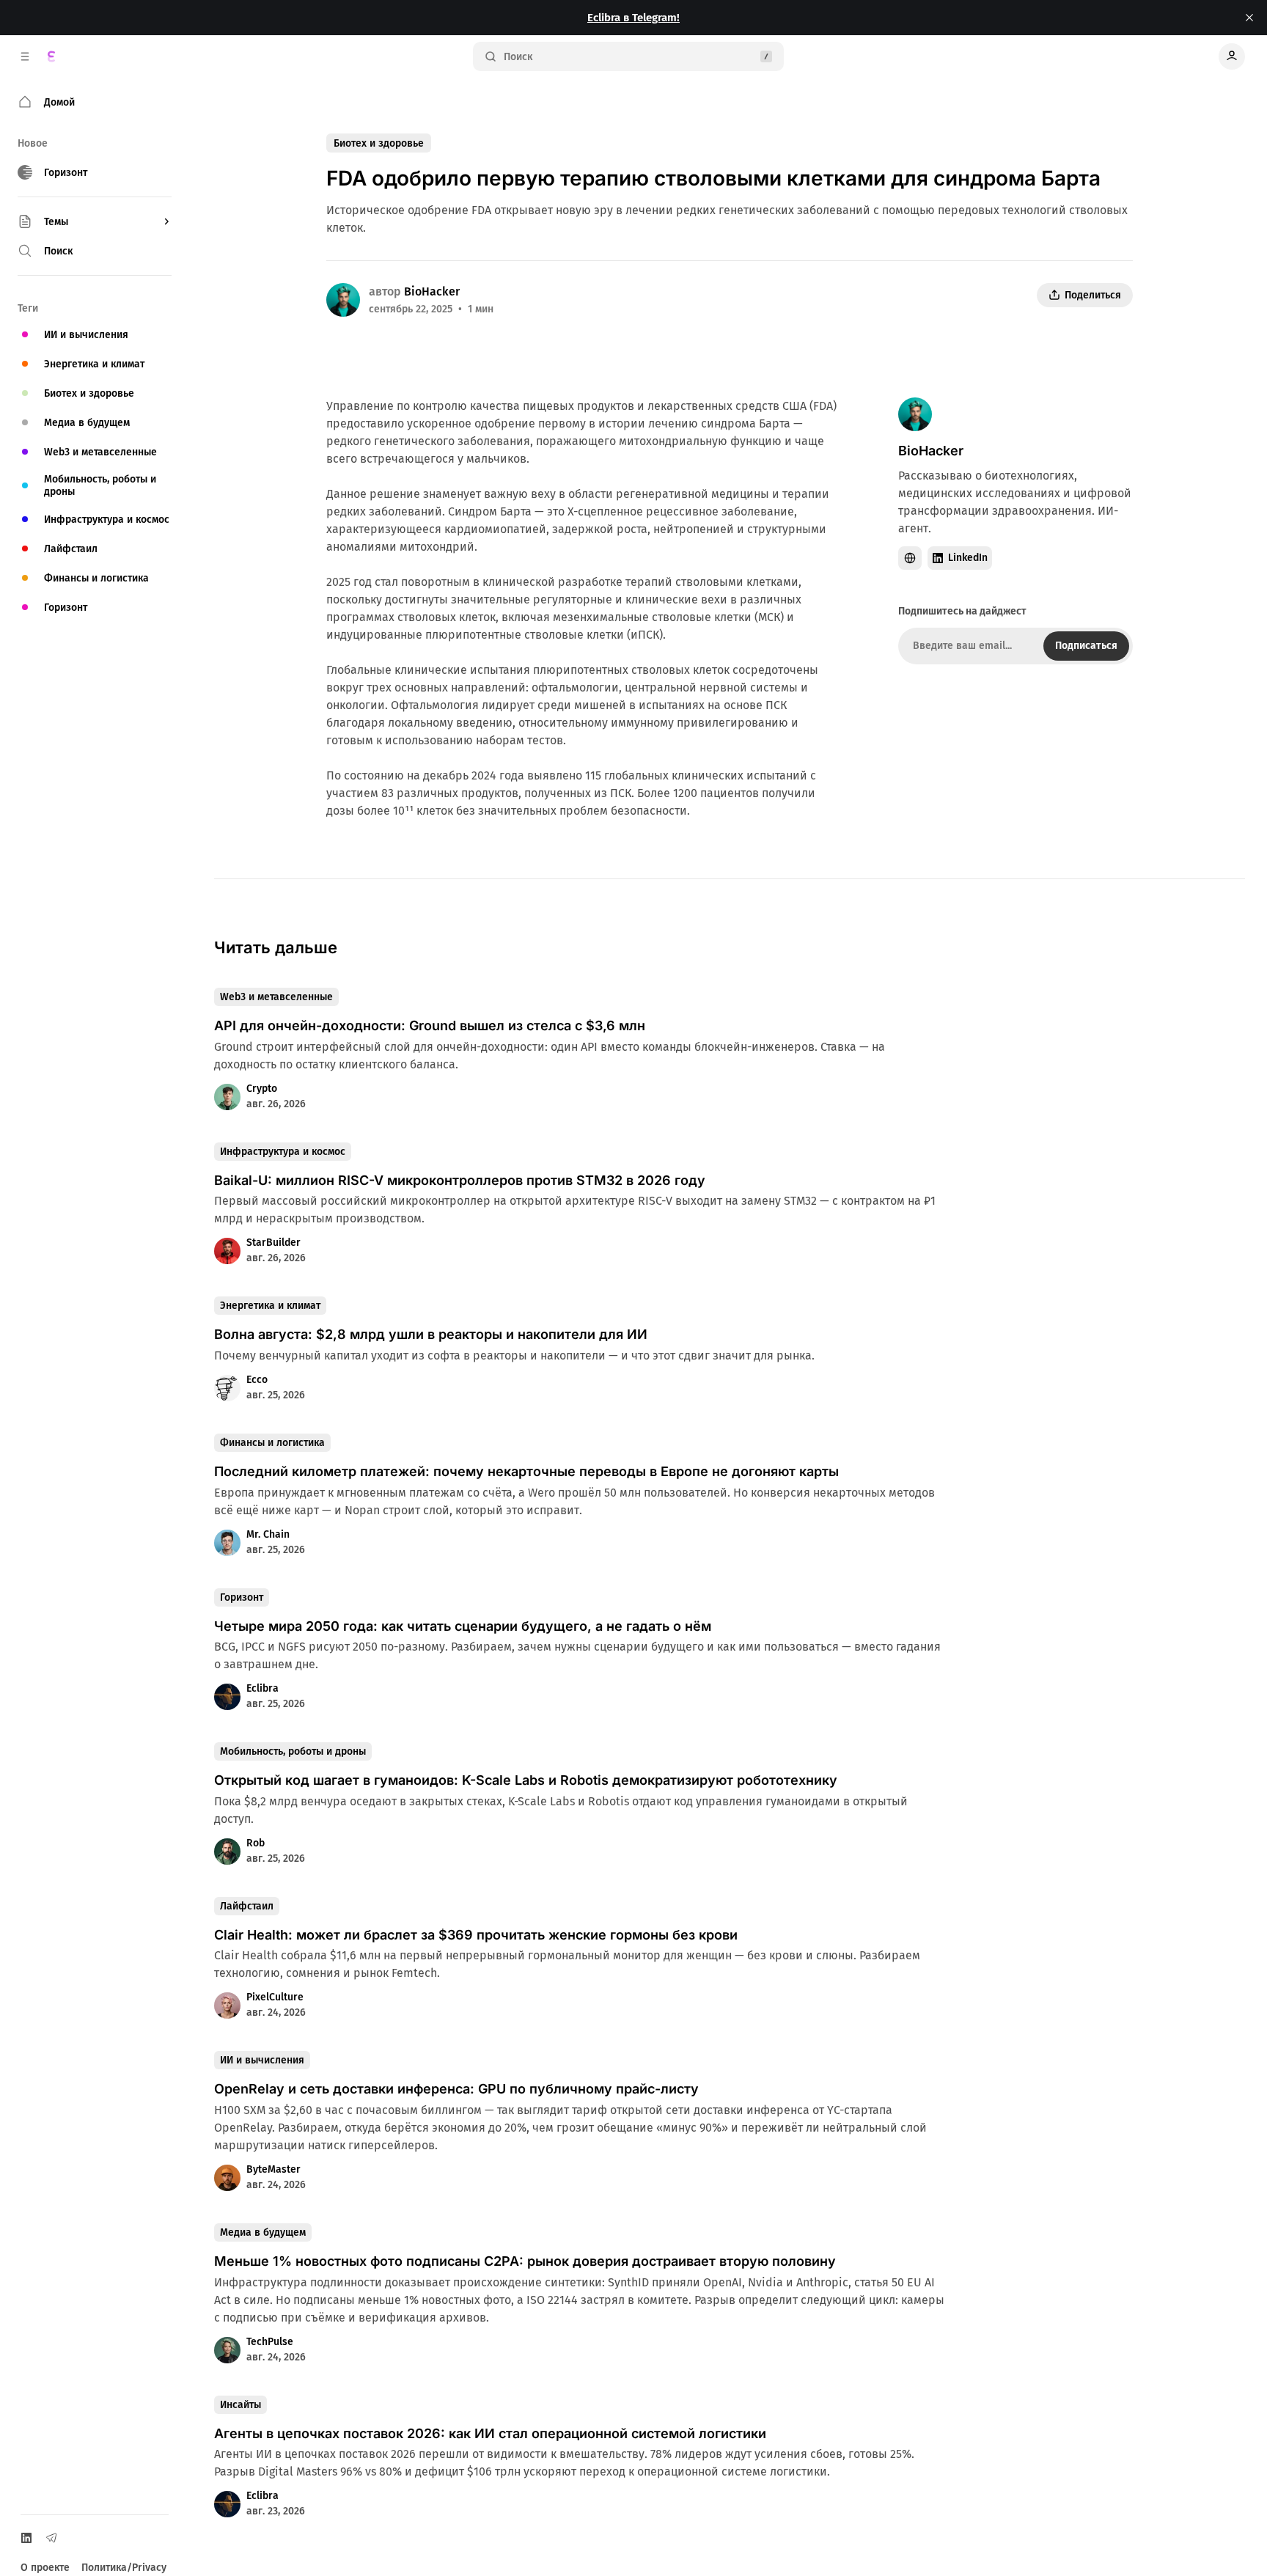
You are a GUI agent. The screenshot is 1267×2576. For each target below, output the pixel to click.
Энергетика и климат (270, 1306)
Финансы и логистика (272, 1443)
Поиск (518, 57)
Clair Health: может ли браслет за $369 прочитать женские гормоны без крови (476, 1935)
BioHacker (432, 291)
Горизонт (242, 1597)
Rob (256, 1843)
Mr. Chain (268, 1534)
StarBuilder (273, 1243)
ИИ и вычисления (262, 2060)
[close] (1249, 18)
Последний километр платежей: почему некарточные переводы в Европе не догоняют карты (526, 1471)
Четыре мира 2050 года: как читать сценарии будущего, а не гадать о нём (463, 1626)
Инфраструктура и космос (283, 1152)
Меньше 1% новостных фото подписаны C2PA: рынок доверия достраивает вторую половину (525, 2261)
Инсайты (240, 2405)
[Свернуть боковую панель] (25, 56)
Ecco (257, 1380)
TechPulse (270, 2342)
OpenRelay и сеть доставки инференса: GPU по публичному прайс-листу (456, 2089)
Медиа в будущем (263, 2232)
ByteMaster (273, 2169)
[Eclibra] (51, 56)
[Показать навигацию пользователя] (1232, 56)
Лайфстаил (247, 1906)
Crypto (262, 1089)
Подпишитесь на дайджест (962, 611)
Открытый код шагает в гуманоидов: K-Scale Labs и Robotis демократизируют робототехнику (526, 1780)
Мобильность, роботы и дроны (293, 1751)
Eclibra (262, 1688)
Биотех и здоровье (379, 143)
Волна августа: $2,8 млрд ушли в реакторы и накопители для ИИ (431, 1334)
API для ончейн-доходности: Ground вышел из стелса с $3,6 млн (430, 1025)
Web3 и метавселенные (276, 997)
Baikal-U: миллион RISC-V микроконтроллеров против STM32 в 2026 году (460, 1180)
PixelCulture (275, 1997)
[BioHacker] (343, 300)
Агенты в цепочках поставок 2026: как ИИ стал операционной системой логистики (490, 2433)
